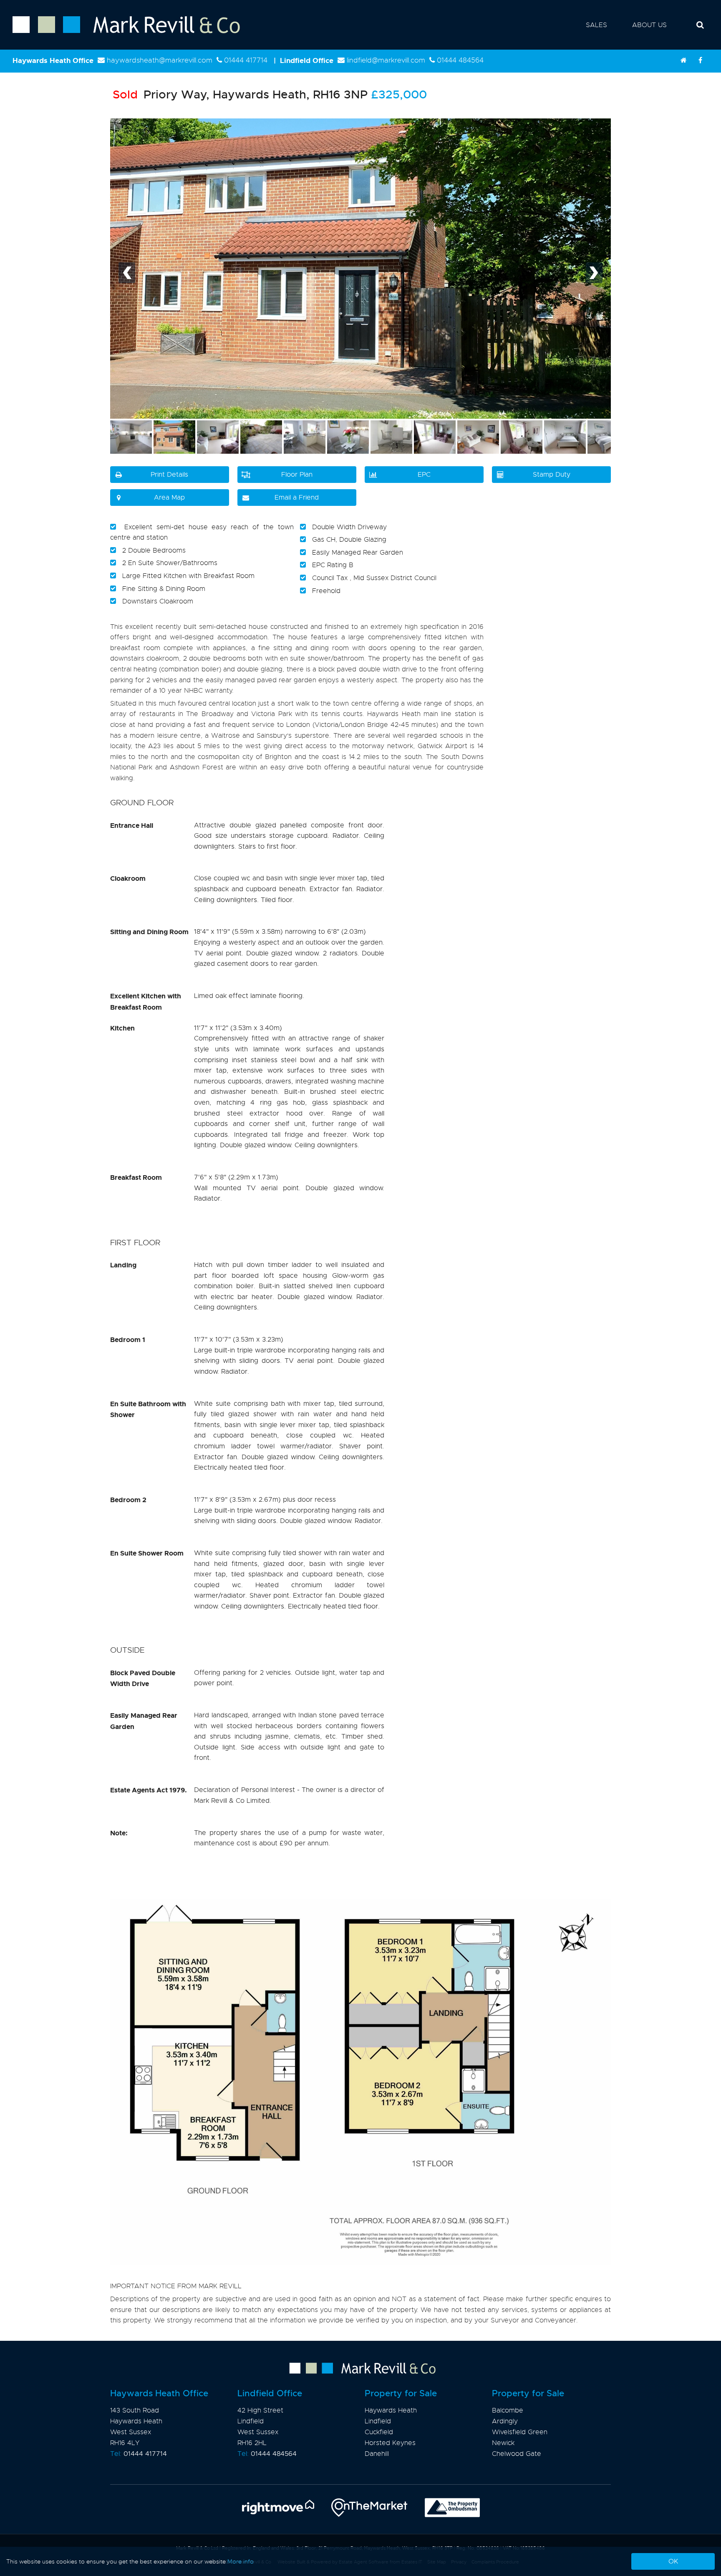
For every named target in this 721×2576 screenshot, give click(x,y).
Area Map (169, 498)
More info (241, 2561)
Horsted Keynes (390, 2443)
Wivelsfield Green (520, 2432)
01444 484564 (460, 60)
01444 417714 (246, 60)
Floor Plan (297, 475)
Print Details (169, 475)
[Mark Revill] (683, 60)
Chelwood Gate (517, 2454)
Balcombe (508, 2410)
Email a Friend (297, 498)
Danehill (377, 2454)
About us (649, 25)
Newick (503, 2443)
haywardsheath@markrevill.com (160, 60)
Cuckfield (379, 2432)
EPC (424, 475)
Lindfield (378, 2421)
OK (673, 2561)
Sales (596, 25)
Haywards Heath (391, 2410)
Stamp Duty (552, 475)
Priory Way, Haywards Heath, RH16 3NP (240, 94)
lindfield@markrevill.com (386, 60)
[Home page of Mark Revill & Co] (120, 34)
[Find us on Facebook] (700, 60)
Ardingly (505, 2421)
